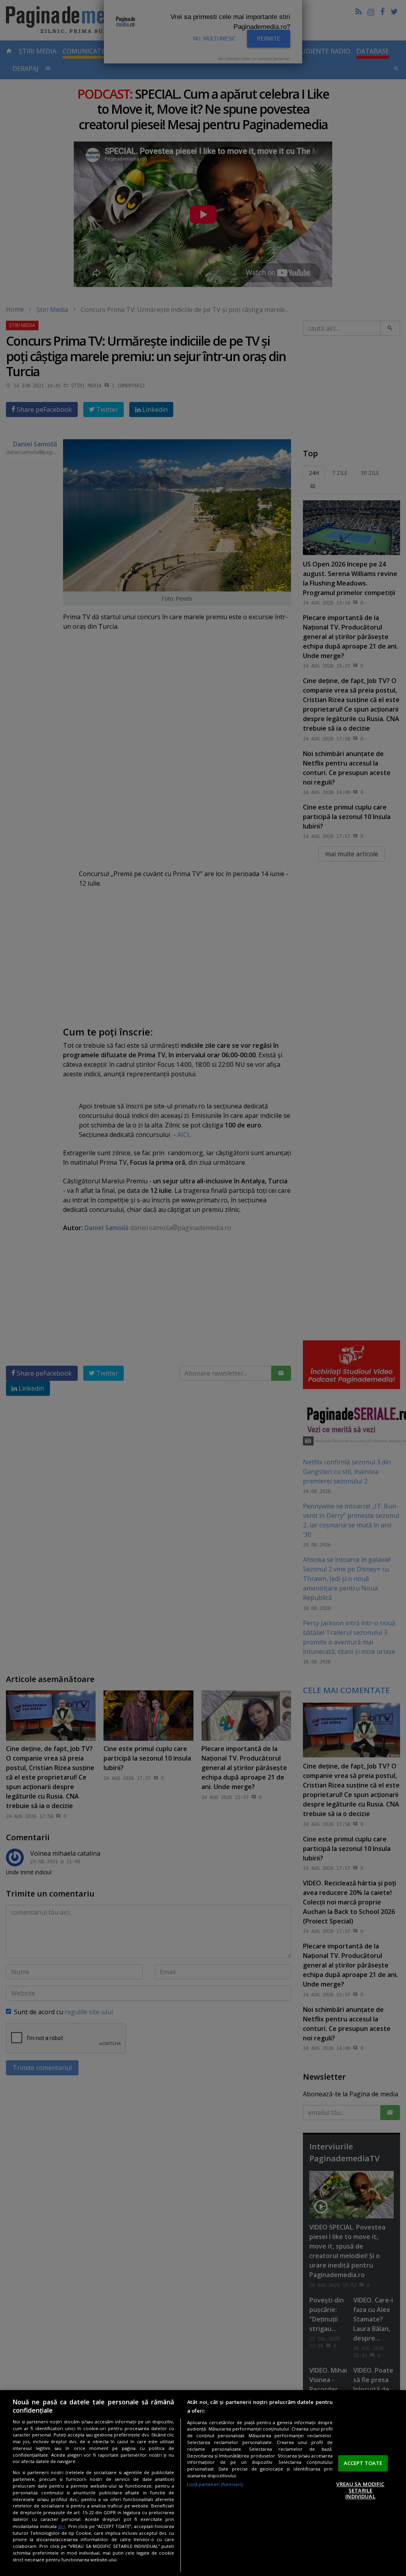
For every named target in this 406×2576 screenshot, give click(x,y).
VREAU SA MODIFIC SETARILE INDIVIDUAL (360, 2490)
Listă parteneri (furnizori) (215, 2484)
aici (62, 2526)
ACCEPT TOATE (363, 2463)
